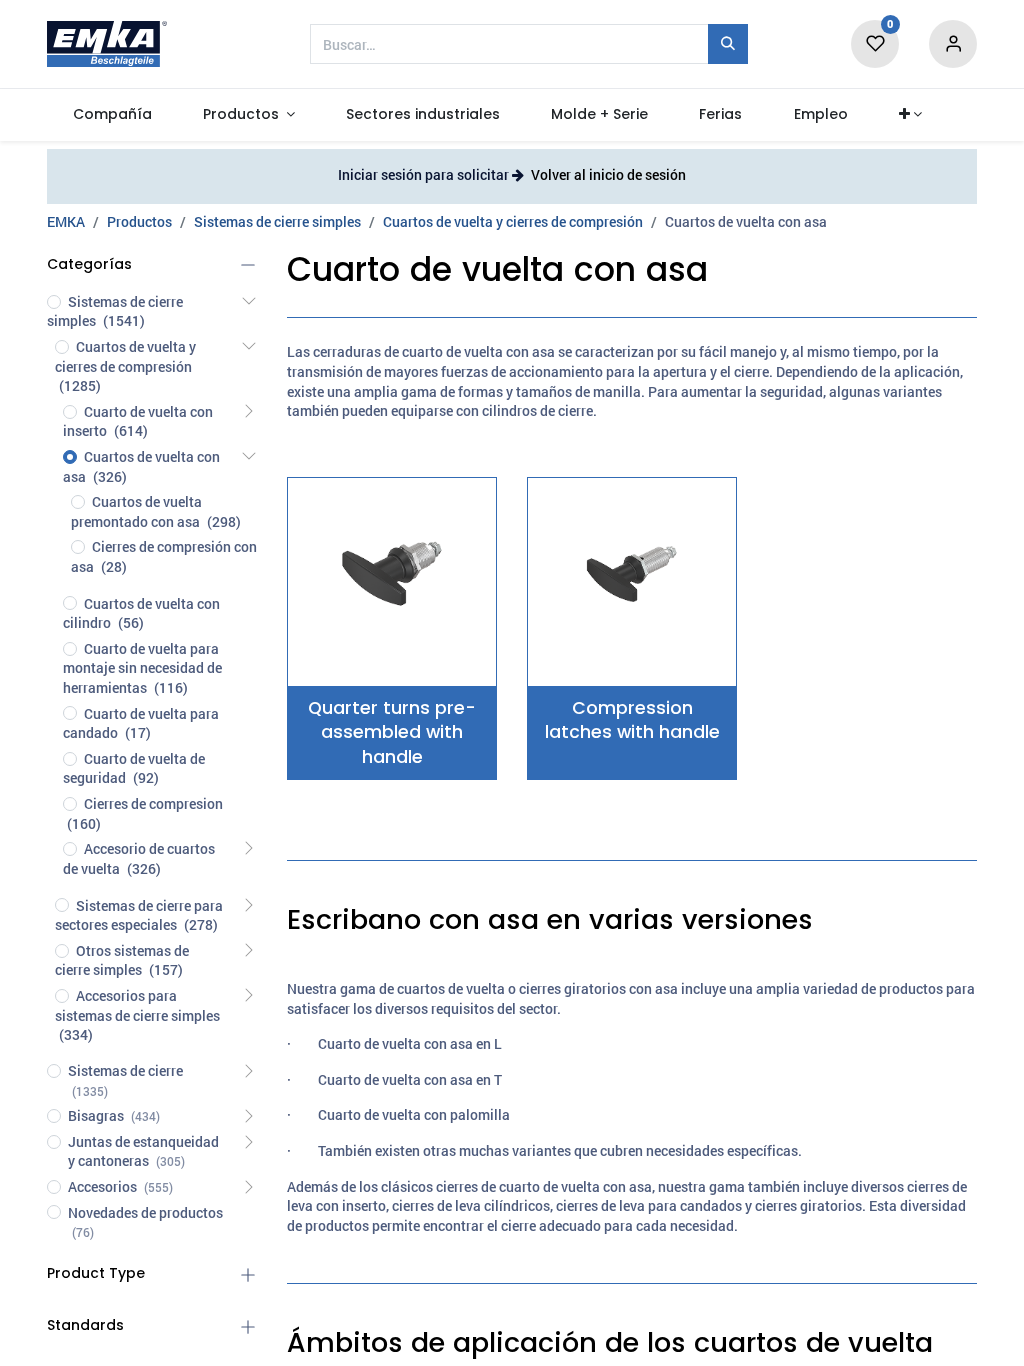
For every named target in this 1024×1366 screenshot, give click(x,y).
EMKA (66, 221)
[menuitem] (112, 115)
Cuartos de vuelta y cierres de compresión (513, 221)
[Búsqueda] (728, 44)
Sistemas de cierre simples (277, 221)
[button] (910, 115)
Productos (139, 221)
